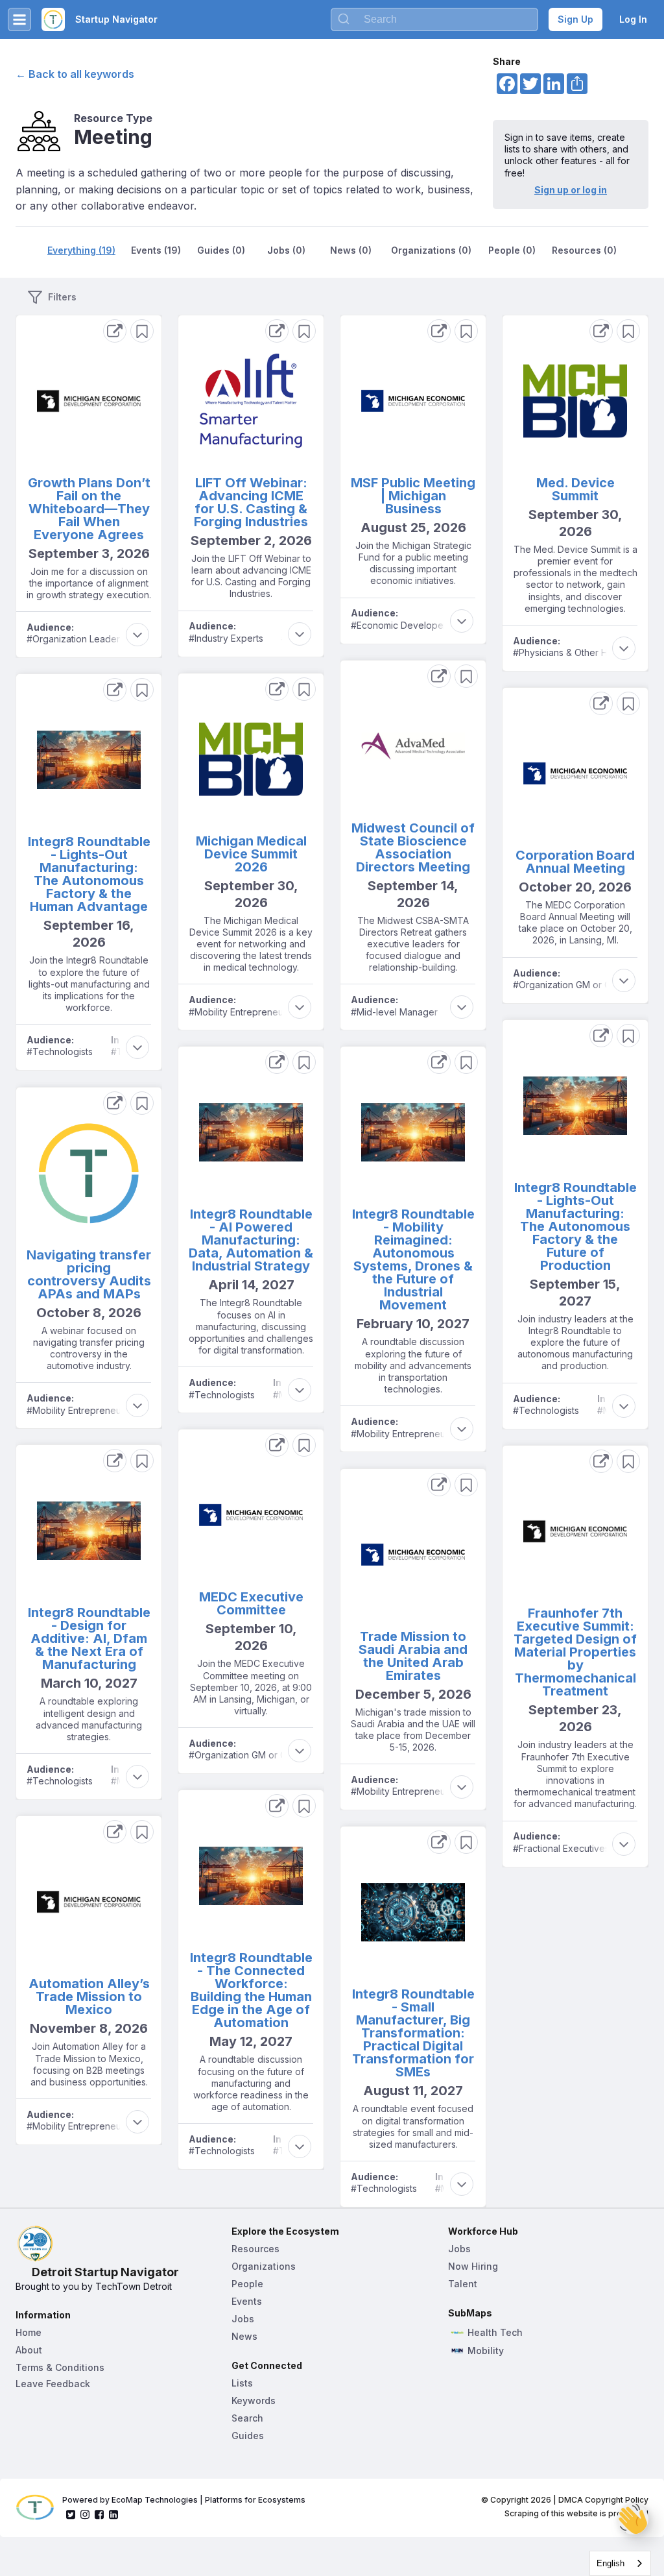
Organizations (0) (431, 250)
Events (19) (156, 250)
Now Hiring (473, 2266)
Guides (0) (221, 250)
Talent (463, 2284)
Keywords (254, 2400)
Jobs (243, 2319)
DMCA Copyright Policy (603, 2500)
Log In (633, 19)
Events (247, 2301)
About (29, 2350)
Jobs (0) (286, 250)
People (247, 2284)
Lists (242, 2383)
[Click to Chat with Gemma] (633, 2519)
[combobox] (620, 2563)
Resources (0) (584, 250)
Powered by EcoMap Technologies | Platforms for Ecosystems (184, 2500)
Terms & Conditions (60, 2367)
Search (247, 2418)
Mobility (486, 2351)
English (611, 2563)
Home (29, 2332)
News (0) (351, 250)
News (244, 2336)
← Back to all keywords (75, 74)
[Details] (115, 331)
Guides (248, 2436)
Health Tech (495, 2333)
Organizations (264, 2266)
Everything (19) (81, 250)
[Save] (142, 331)
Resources (255, 2249)
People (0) (512, 250)
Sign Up (575, 19)
